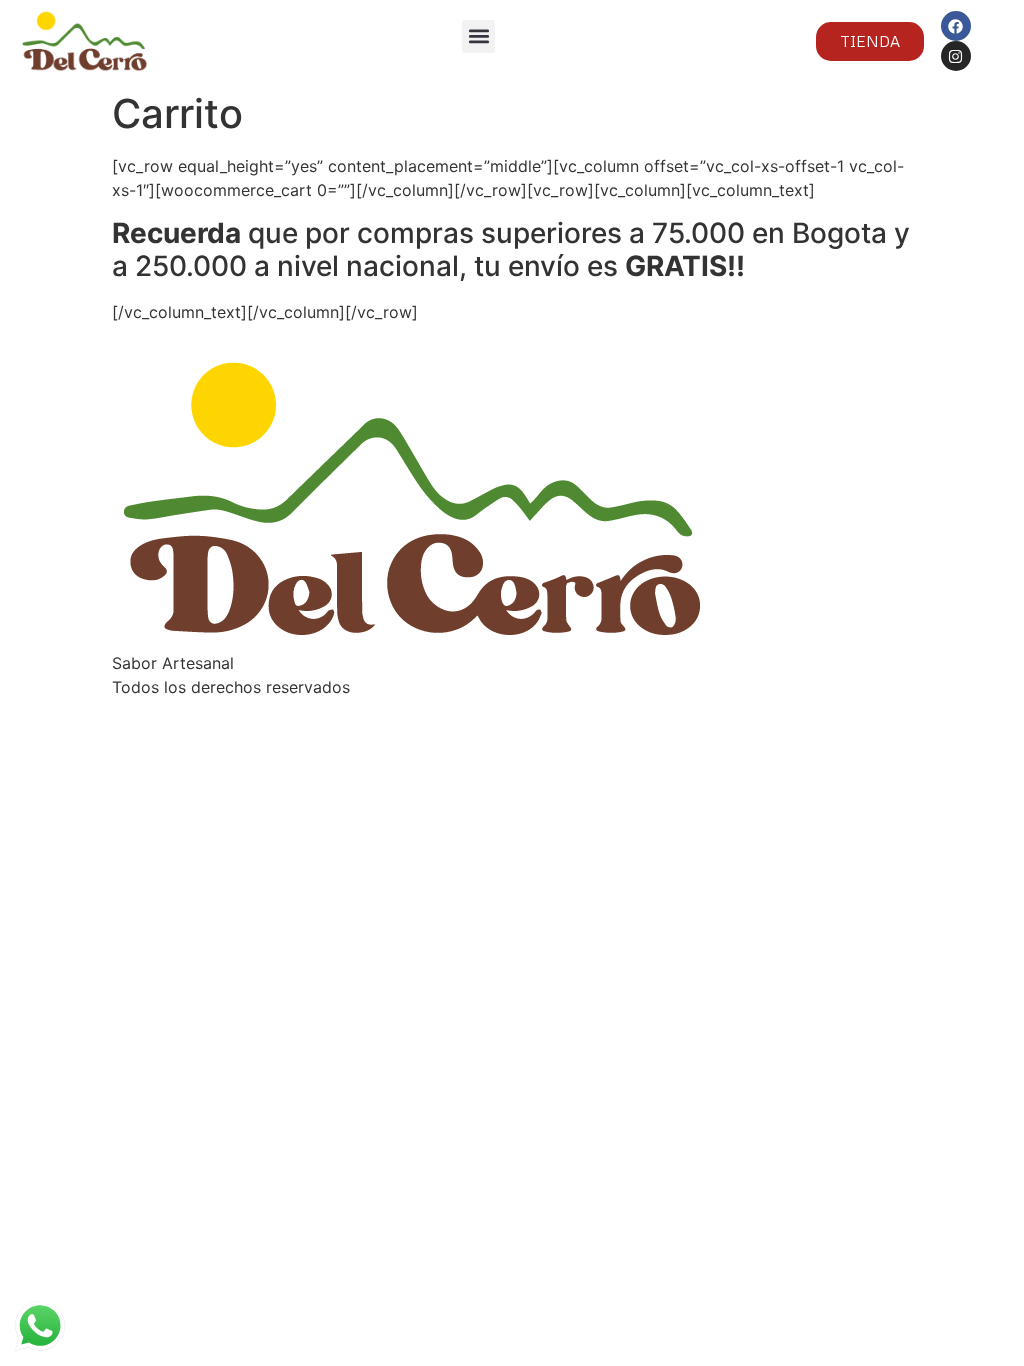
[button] (478, 36)
